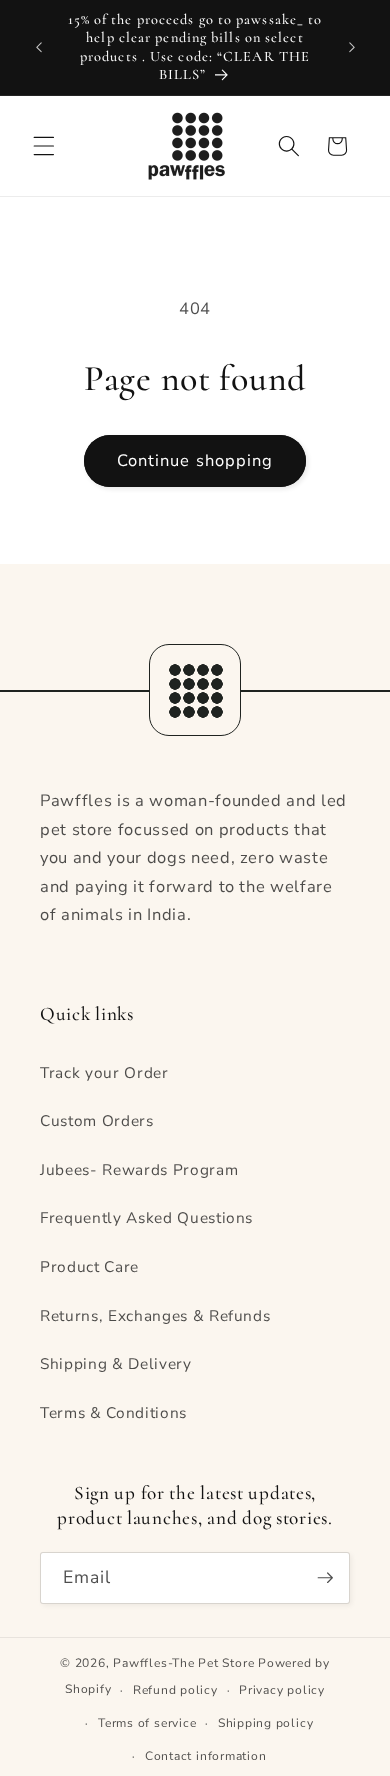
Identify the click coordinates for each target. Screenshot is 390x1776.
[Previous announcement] (39, 48)
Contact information (206, 1756)
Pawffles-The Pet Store (183, 1663)
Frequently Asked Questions (146, 1217)
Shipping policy (266, 1723)
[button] (44, 146)
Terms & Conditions (113, 1412)
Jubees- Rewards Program (139, 1169)
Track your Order (104, 1072)
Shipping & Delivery (116, 1363)
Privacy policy (282, 1690)
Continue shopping (195, 460)
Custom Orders (97, 1120)
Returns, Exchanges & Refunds (155, 1315)
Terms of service (147, 1723)
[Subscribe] (325, 1578)
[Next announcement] (352, 48)
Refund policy (175, 1690)
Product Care (89, 1266)
